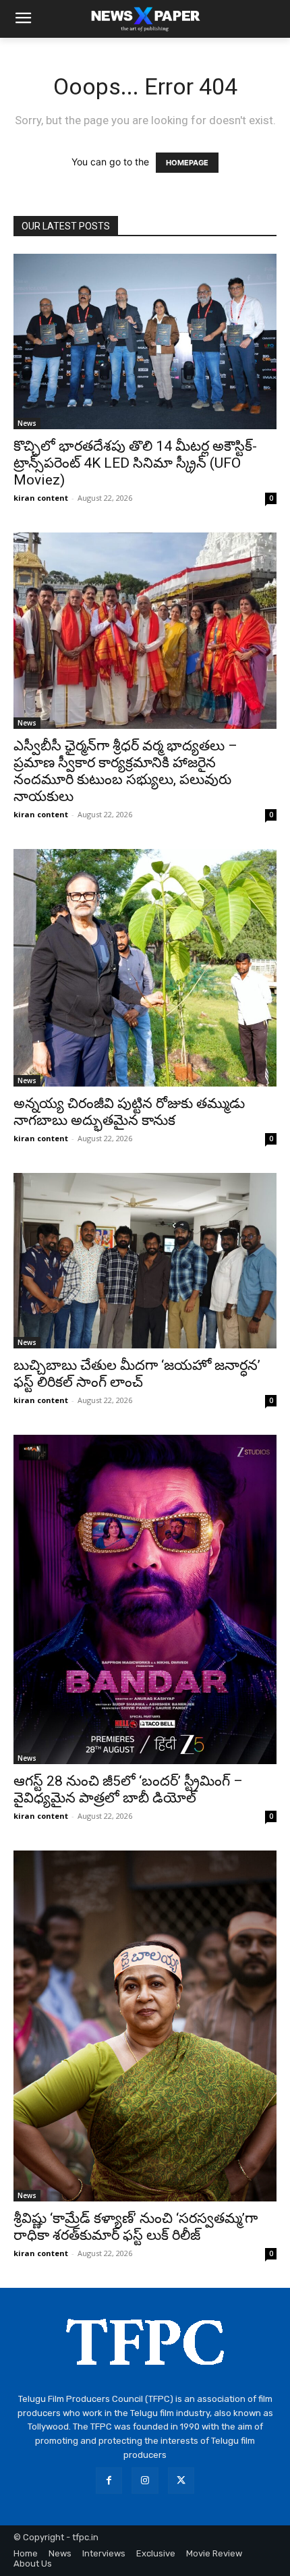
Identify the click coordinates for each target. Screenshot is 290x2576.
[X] (181, 2481)
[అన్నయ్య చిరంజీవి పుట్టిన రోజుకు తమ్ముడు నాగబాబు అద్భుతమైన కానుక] (145, 968)
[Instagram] (145, 2481)
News (27, 423)
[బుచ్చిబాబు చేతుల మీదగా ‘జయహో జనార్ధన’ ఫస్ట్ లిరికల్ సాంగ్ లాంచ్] (145, 1261)
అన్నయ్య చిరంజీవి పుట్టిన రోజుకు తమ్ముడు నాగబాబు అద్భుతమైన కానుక (129, 1112)
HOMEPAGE (187, 163)
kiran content (41, 498)
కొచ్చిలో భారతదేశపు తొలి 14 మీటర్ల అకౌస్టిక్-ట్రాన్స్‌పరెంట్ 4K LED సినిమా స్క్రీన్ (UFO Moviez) (135, 463)
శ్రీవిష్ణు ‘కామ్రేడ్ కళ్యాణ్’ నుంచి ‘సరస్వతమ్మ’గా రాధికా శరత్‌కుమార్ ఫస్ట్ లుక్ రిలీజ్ (136, 2227)
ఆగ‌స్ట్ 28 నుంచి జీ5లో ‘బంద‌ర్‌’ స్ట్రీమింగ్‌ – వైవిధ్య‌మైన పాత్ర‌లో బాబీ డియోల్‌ (128, 1789)
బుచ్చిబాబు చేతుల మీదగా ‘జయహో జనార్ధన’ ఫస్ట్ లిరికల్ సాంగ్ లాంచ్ (137, 1374)
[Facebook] (109, 2481)
